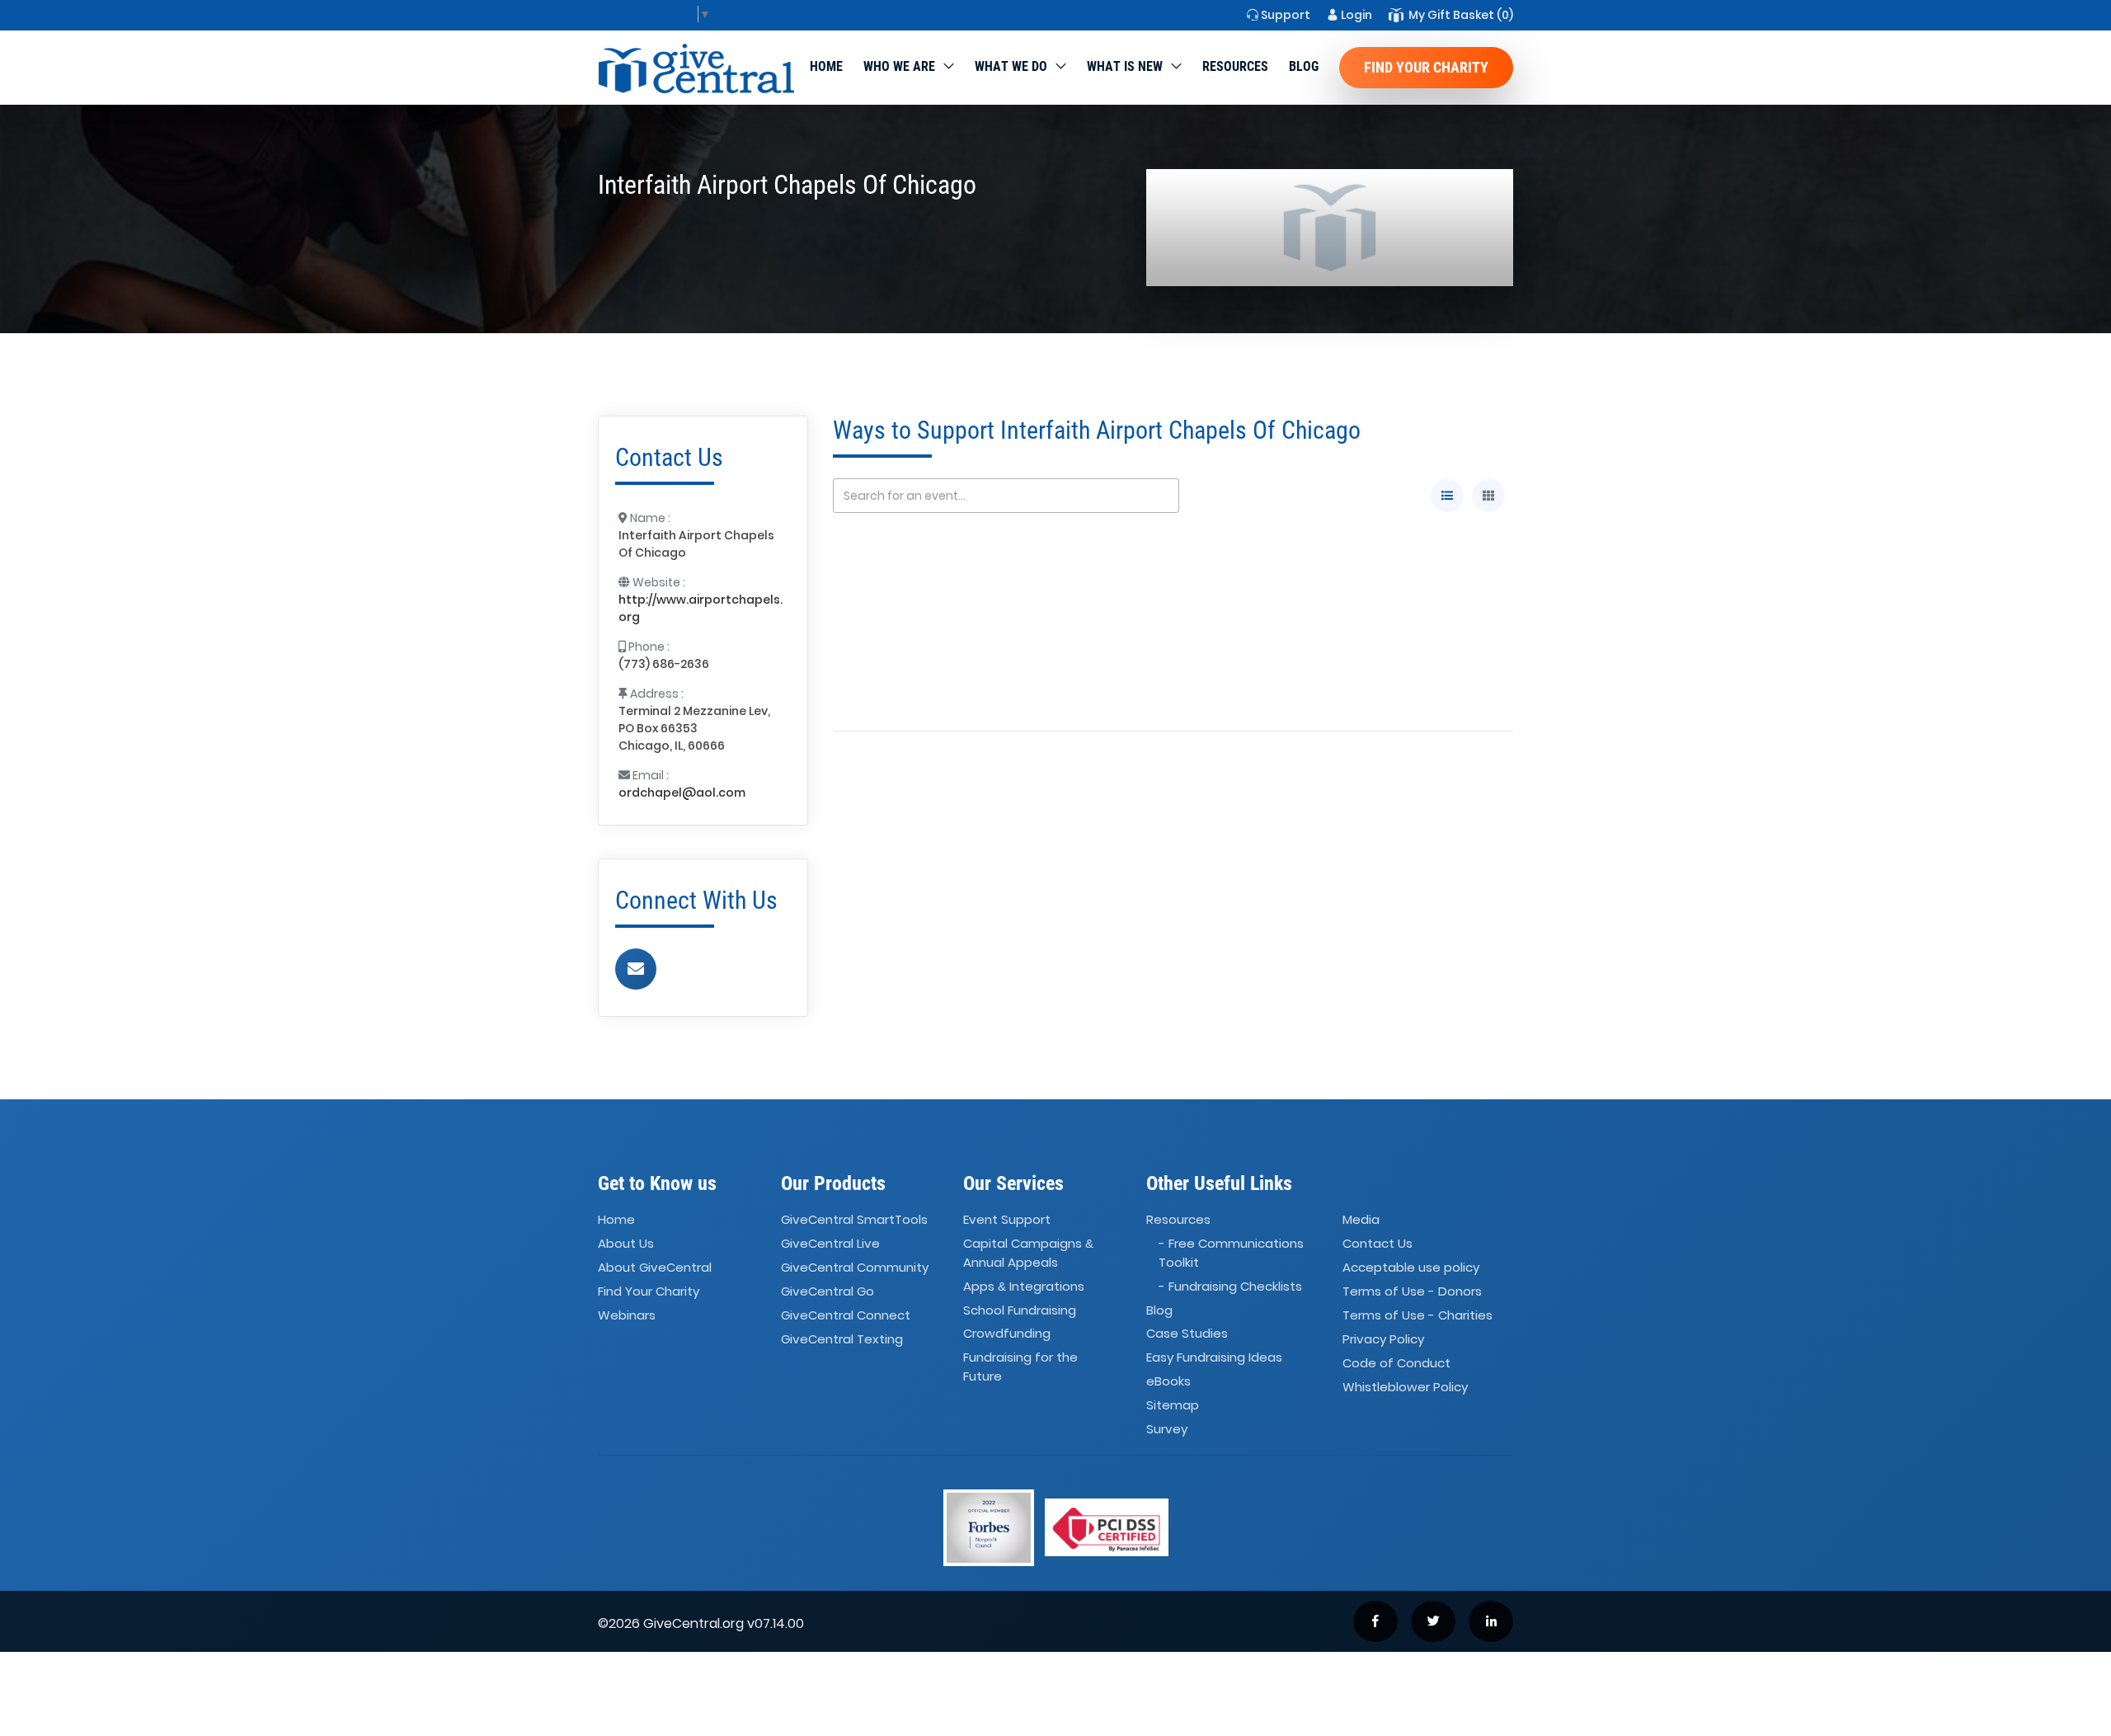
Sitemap (1173, 1405)
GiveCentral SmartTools (854, 1220)
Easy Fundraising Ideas (1214, 1358)
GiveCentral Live (830, 1244)
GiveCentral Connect (846, 1315)
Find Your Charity (1426, 67)
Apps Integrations (1024, 1286)
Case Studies (1187, 1334)
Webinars (627, 1315)
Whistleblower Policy (1405, 1387)
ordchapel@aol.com (682, 793)
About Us (626, 1244)
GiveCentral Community (855, 1267)
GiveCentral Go (827, 1291)
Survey (1167, 1429)
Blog (1304, 66)
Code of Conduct (1396, 1363)
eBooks (1168, 1381)
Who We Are (899, 66)
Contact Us (1378, 1244)
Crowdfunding (1007, 1334)
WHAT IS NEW (1125, 66)
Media (1361, 1220)
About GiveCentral (655, 1267)
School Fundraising (1020, 1310)
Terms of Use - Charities (1418, 1315)
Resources (1235, 66)
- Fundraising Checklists (1230, 1286)
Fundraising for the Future (1020, 1367)
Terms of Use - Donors (1412, 1291)
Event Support (1007, 1220)
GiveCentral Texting (842, 1339)
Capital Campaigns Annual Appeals (1028, 1254)
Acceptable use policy (1411, 1267)
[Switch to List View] (1447, 496)
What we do (1011, 66)
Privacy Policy (1383, 1339)
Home (826, 66)
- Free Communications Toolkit (1231, 1254)
